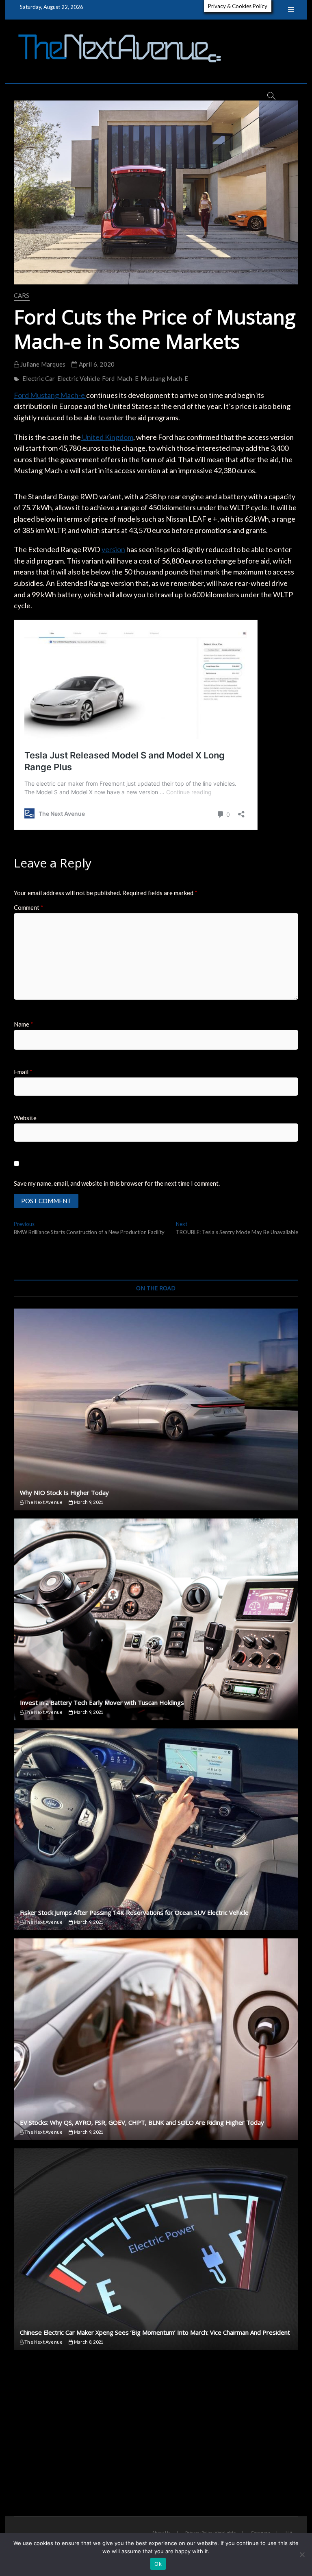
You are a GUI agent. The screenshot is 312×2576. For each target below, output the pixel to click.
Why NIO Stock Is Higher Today (64, 1492)
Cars (22, 295)
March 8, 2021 (88, 2342)
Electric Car (39, 378)
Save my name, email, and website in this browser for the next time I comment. (117, 1183)
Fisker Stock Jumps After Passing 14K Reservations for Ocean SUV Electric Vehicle (134, 1912)
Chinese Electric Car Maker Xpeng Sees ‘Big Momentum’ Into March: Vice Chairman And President (155, 2332)
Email (23, 1072)
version (113, 549)
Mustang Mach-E (165, 378)
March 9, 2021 (88, 1502)
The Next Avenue (43, 1502)
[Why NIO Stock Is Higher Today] (156, 1409)
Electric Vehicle (79, 378)
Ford (108, 378)
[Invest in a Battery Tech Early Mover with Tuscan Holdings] (156, 1619)
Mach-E (128, 378)
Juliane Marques (42, 364)
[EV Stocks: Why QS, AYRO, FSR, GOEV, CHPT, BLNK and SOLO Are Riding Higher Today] (156, 2039)
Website (25, 1118)
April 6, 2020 (96, 364)
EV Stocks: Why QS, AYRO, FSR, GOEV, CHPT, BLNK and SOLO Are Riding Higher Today (142, 2122)
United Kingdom (107, 437)
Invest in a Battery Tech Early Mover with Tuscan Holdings (102, 1702)
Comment (29, 907)
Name (24, 1024)
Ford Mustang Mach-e (50, 395)
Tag (288, 2532)
